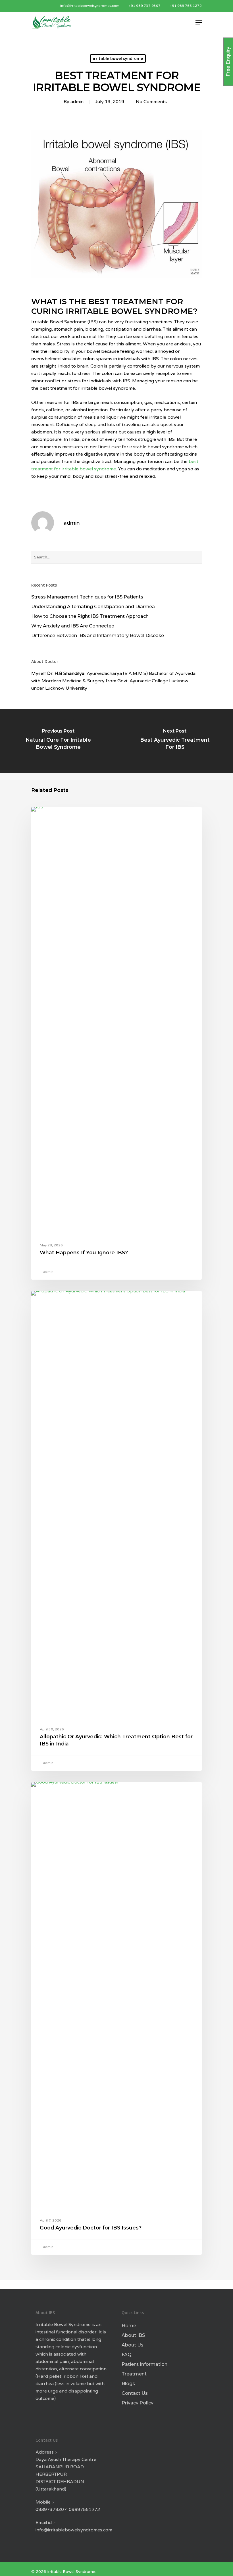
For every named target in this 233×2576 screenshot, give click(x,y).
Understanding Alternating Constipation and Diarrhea (93, 607)
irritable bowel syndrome (118, 58)
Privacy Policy (138, 2403)
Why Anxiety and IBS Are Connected (73, 626)
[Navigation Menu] (199, 22)
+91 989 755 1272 (186, 6)
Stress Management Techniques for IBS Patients (87, 597)
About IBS (133, 2335)
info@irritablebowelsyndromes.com (89, 6)
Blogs (128, 2384)
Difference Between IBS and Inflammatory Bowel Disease (98, 636)
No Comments (151, 102)
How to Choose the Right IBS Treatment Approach (90, 616)
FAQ (127, 2355)
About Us (133, 2345)
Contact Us (135, 2393)
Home (129, 2326)
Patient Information (144, 2364)
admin (77, 102)
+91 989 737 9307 (145, 6)
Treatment (134, 2374)
